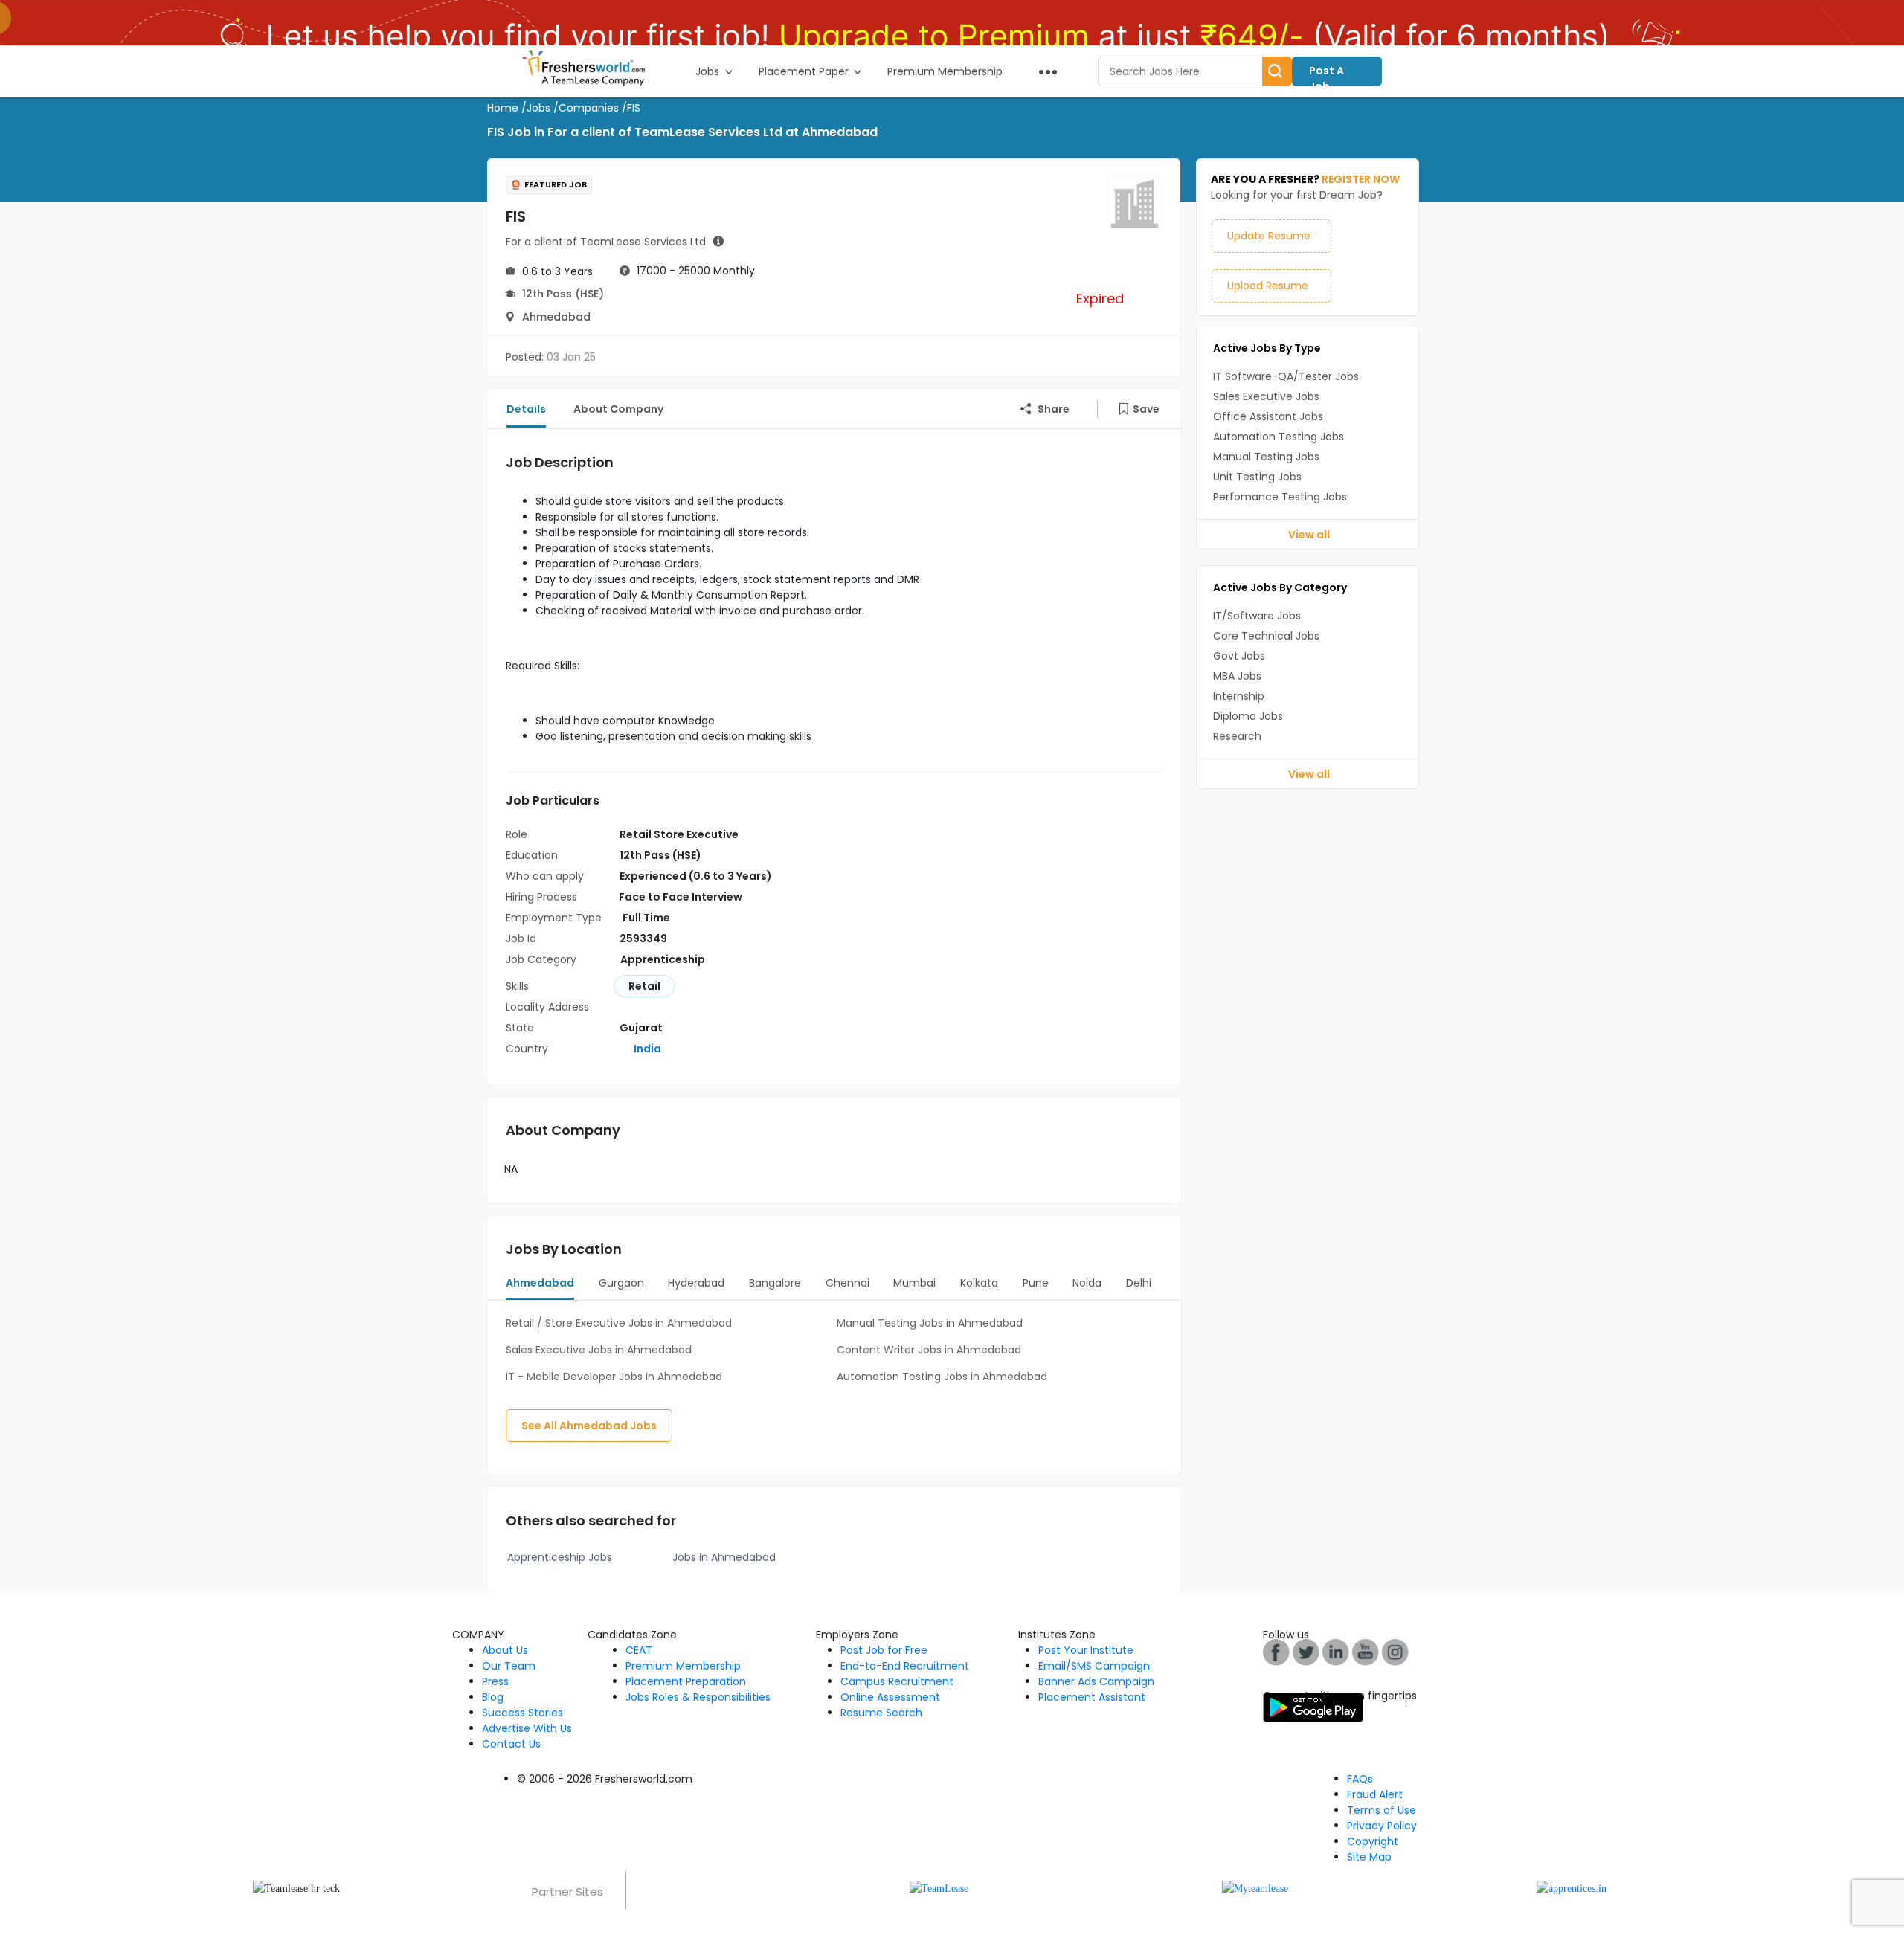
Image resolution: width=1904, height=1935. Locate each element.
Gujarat (641, 1028)
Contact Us (511, 1744)
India (646, 1049)
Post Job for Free (884, 1650)
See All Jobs (589, 1426)
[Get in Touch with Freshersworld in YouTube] (1306, 1651)
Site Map (1369, 1857)
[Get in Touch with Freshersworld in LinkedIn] (1336, 1651)
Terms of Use (1382, 1810)
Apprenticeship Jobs (560, 1557)
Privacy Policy (1382, 1826)
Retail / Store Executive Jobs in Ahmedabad (619, 1323)
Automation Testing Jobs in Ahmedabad (942, 1377)
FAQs (1360, 1779)
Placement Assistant (1092, 1697)
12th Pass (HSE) (563, 294)
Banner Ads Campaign (1096, 1681)
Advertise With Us (527, 1728)
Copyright (1373, 1841)
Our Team (509, 1666)
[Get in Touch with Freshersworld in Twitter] (1395, 1651)
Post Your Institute (1086, 1650)
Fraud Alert (1375, 1794)
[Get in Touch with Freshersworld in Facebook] (1276, 1651)
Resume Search (881, 1713)
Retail (644, 986)
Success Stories (522, 1713)
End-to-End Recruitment (905, 1666)
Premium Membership (683, 1666)
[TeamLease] (939, 1888)
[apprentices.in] (1572, 1888)
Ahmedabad (556, 317)
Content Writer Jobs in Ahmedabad (929, 1350)
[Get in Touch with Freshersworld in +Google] (1366, 1651)
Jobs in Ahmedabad (724, 1557)
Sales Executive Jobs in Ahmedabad (599, 1350)
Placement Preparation (686, 1681)
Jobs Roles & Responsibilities (698, 1697)
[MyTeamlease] (1255, 1888)
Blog (493, 1697)
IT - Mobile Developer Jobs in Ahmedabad (614, 1377)
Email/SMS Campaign (1094, 1666)
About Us (505, 1650)
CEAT (639, 1650)
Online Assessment (890, 1697)
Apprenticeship (663, 959)
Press (495, 1681)
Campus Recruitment (897, 1681)
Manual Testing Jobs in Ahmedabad (930, 1323)
